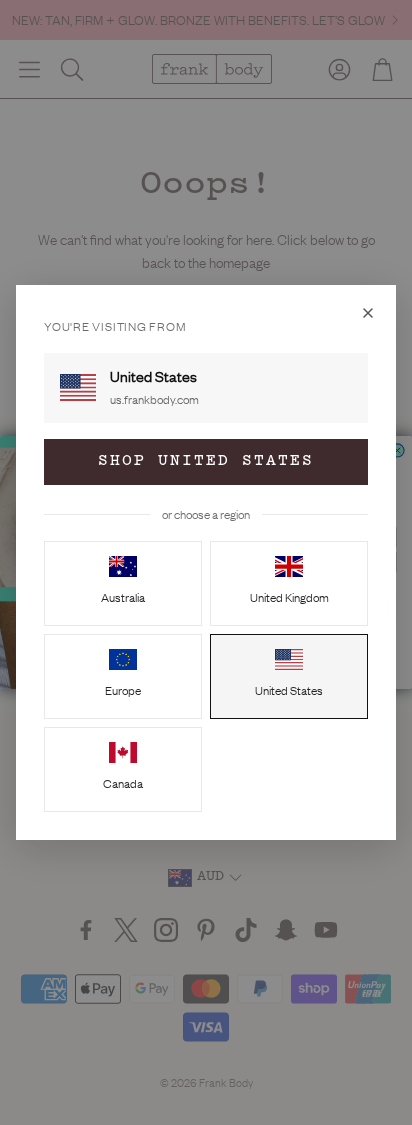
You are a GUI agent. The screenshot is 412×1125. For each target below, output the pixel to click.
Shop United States (206, 461)
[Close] (368, 313)
